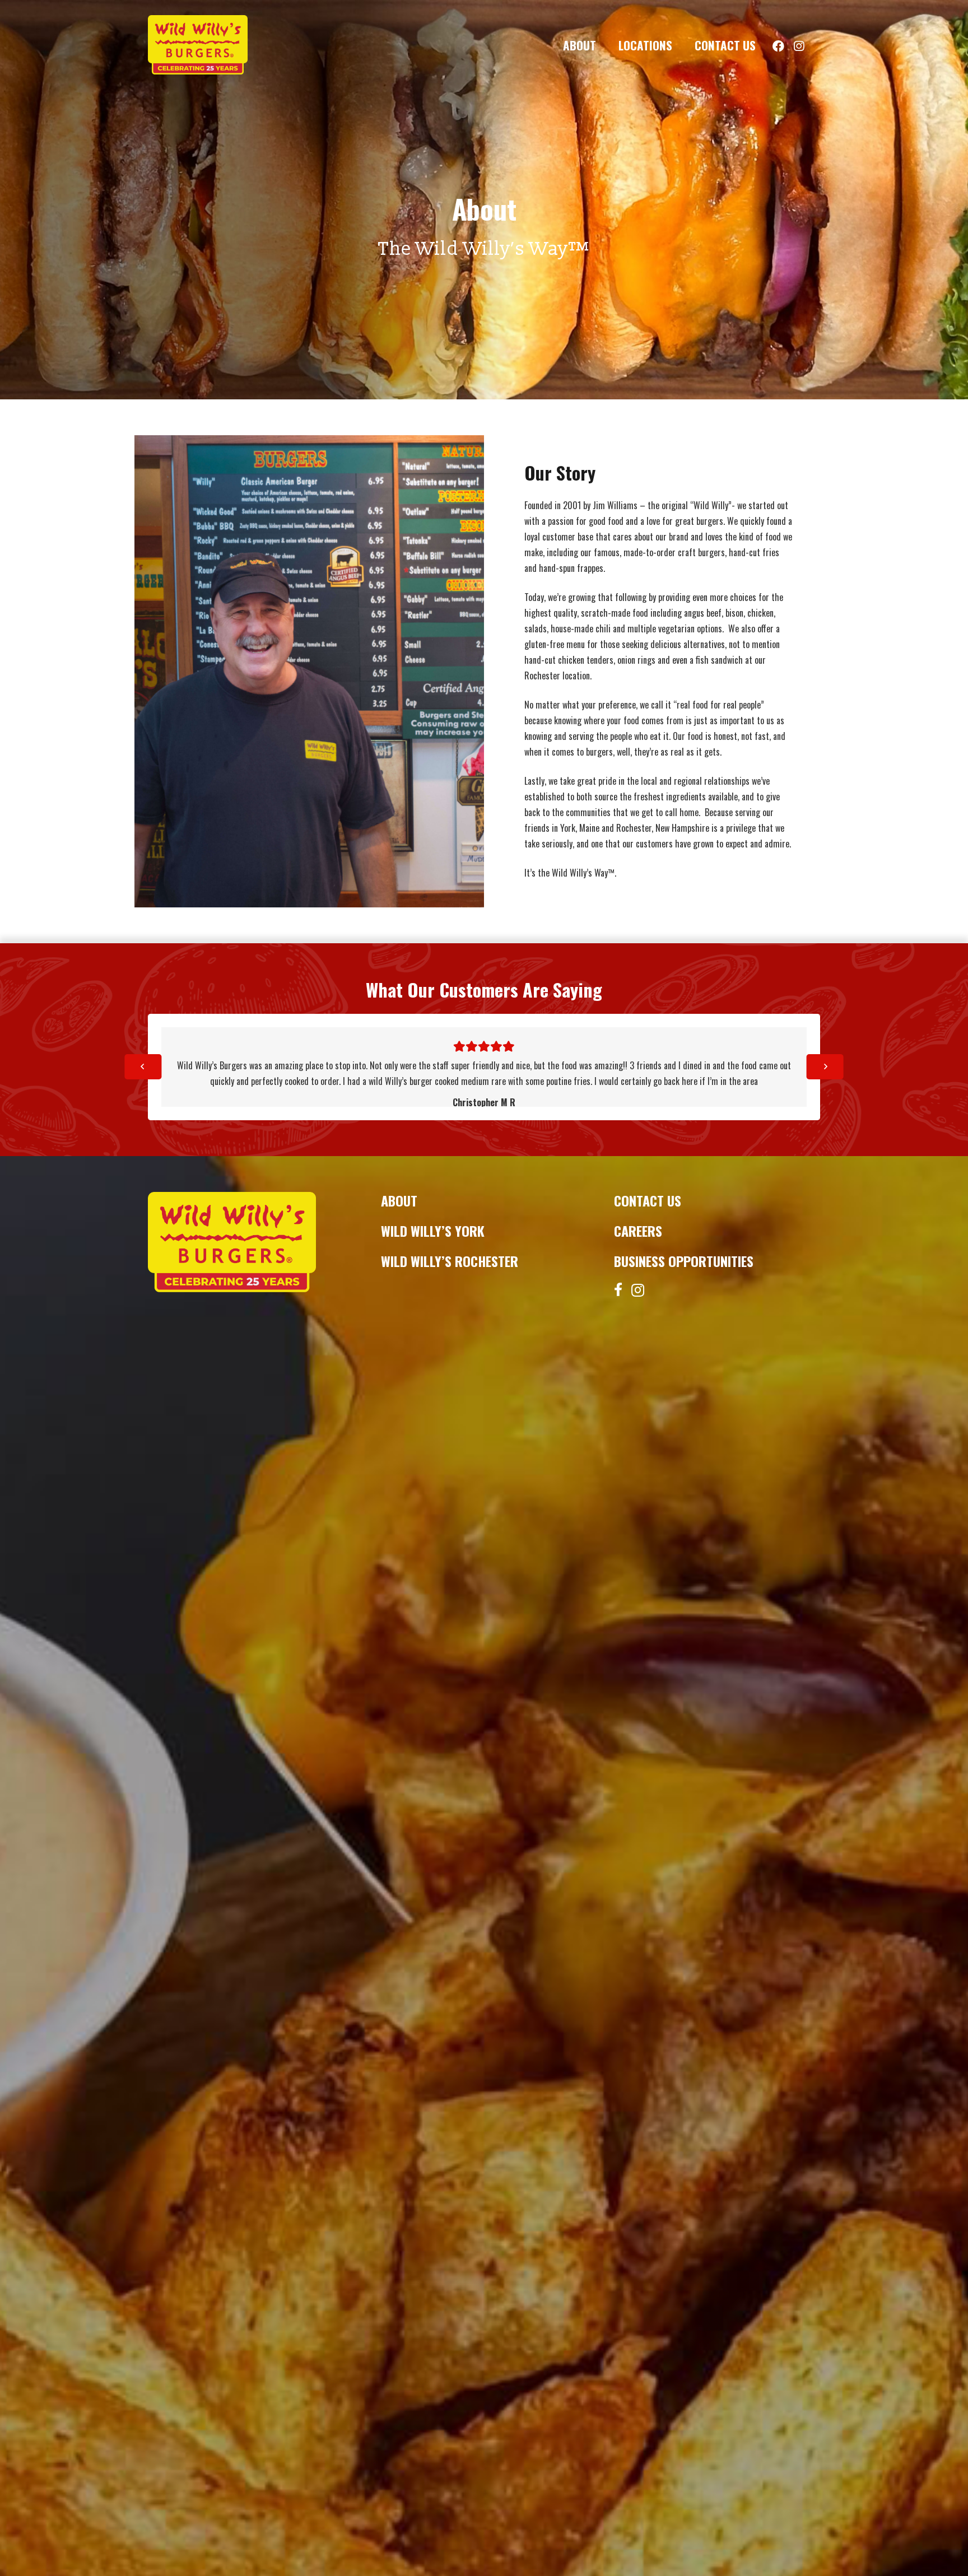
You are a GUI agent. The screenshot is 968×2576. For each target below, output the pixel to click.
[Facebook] (618, 1289)
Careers (638, 1231)
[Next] (825, 1067)
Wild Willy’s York (433, 1231)
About (399, 1200)
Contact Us (648, 1200)
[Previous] (143, 1067)
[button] (607, 45)
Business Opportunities (684, 1261)
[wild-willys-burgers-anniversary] (198, 45)
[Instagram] (638, 1290)
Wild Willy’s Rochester (450, 1261)
